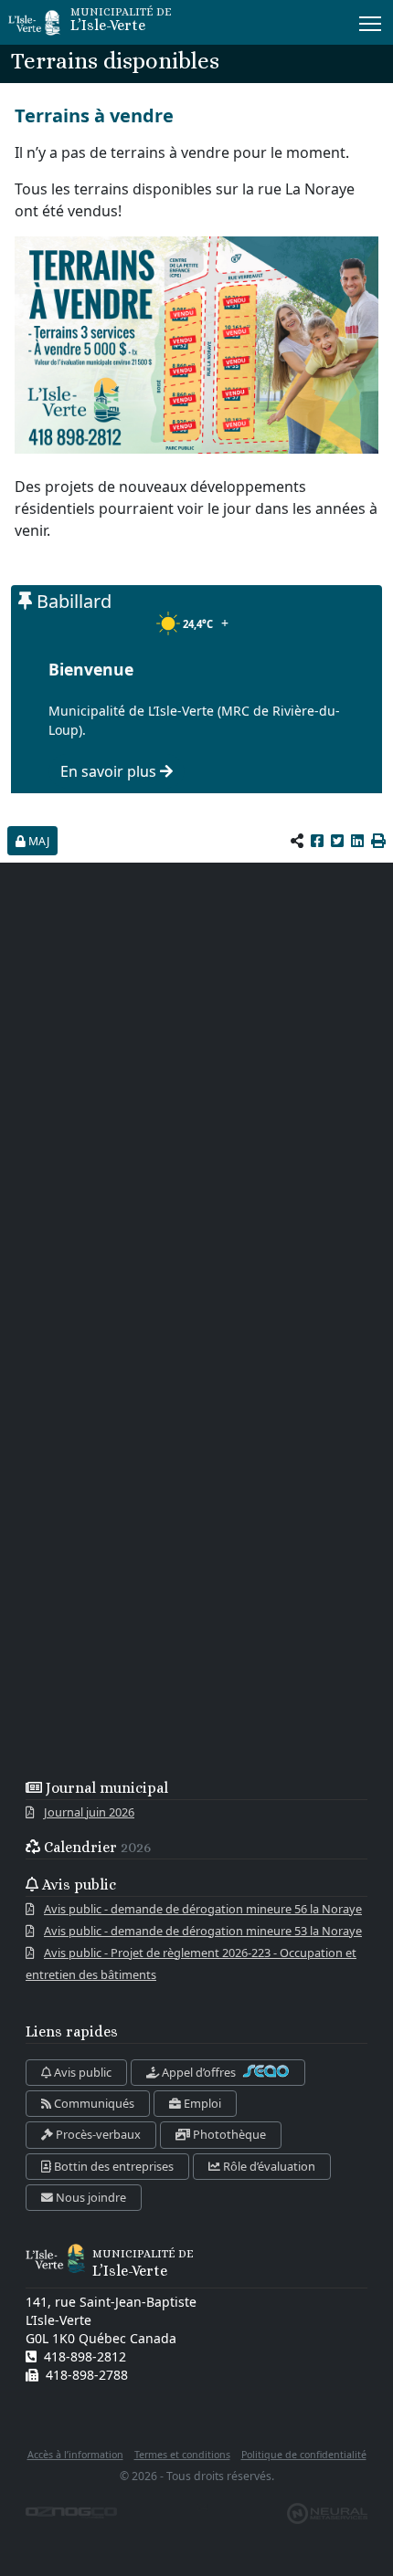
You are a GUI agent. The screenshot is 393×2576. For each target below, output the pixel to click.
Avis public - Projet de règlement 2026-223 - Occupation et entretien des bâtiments (191, 1963)
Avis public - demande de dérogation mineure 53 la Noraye (203, 1931)
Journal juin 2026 (89, 1812)
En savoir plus (110, 771)
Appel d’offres (199, 2072)
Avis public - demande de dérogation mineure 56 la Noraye (203, 1909)
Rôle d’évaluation (268, 2166)
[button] (378, 841)
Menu (371, 22)
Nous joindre (90, 2197)
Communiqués (93, 2103)
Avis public (81, 2072)
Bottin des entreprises (112, 2166)
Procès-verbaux (97, 2134)
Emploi (201, 2103)
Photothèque (228, 2134)
